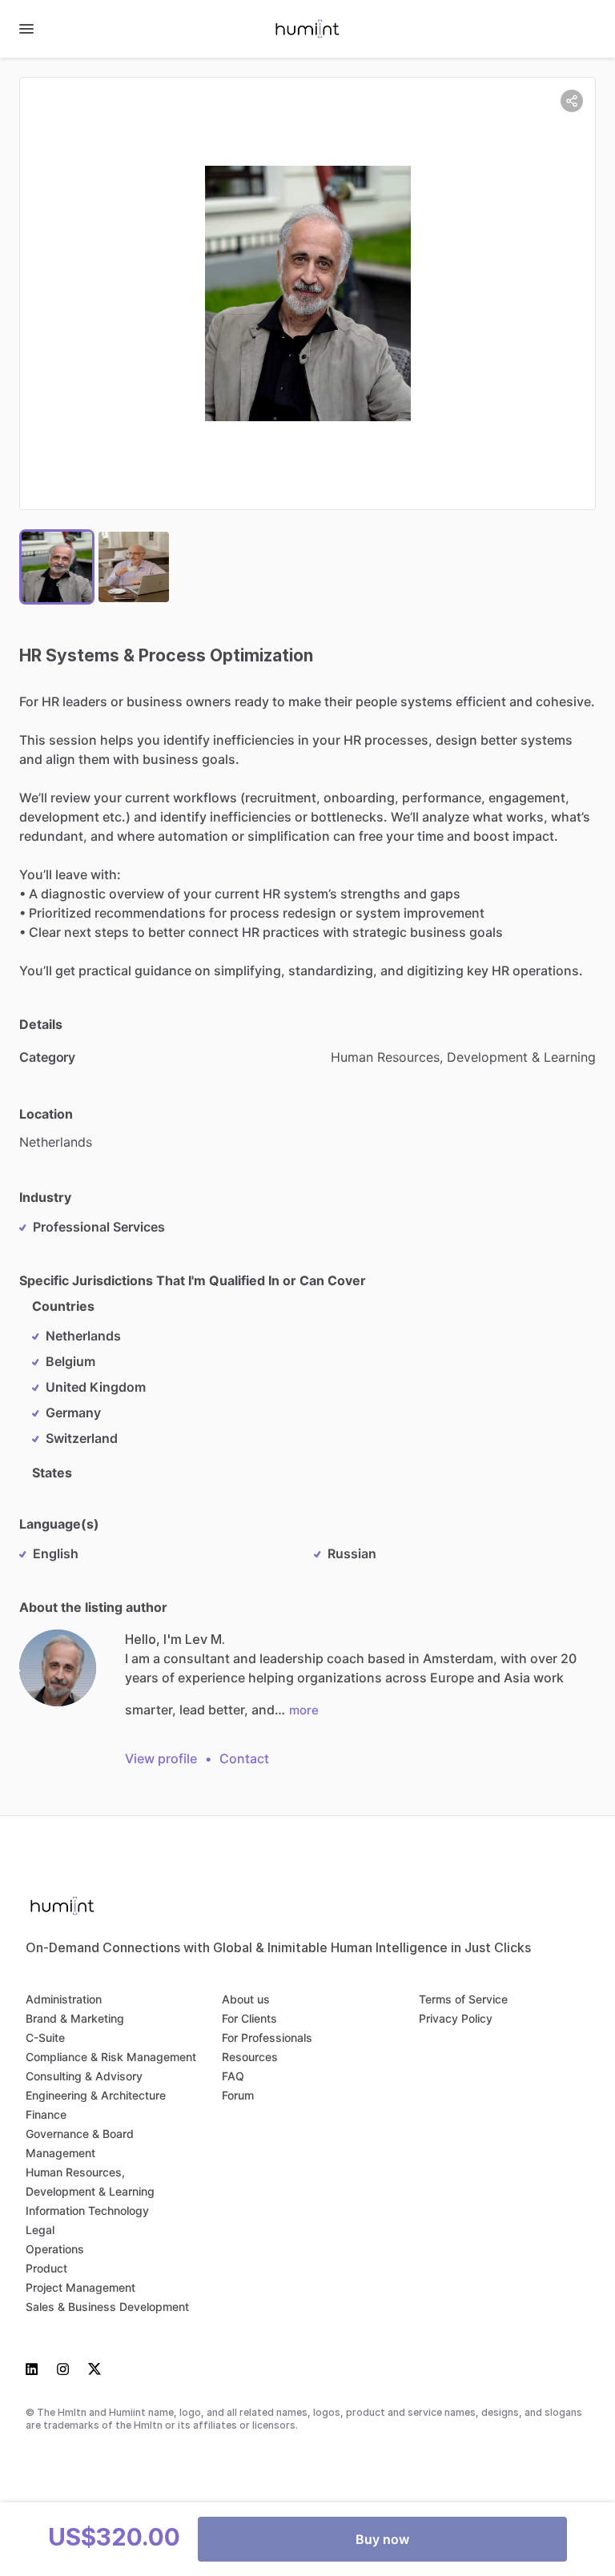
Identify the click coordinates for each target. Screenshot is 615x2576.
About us (246, 1999)
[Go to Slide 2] (134, 567)
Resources (250, 2057)
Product (46, 2268)
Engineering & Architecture (96, 2095)
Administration (64, 1999)
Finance (46, 2114)
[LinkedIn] (36, 2368)
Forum (238, 2095)
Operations (55, 2249)
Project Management (80, 2287)
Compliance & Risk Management (111, 2057)
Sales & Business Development (107, 2307)
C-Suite (45, 2037)
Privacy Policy (456, 2018)
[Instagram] (63, 2368)
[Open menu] (26, 29)
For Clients (249, 2018)
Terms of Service (463, 1999)
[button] (307, 293)
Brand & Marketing (75, 2018)
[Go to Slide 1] (57, 567)
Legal (40, 2230)
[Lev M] (58, 1668)
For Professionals (267, 2037)
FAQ (233, 2076)
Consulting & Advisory (84, 2076)
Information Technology (87, 2210)
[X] (90, 2368)
